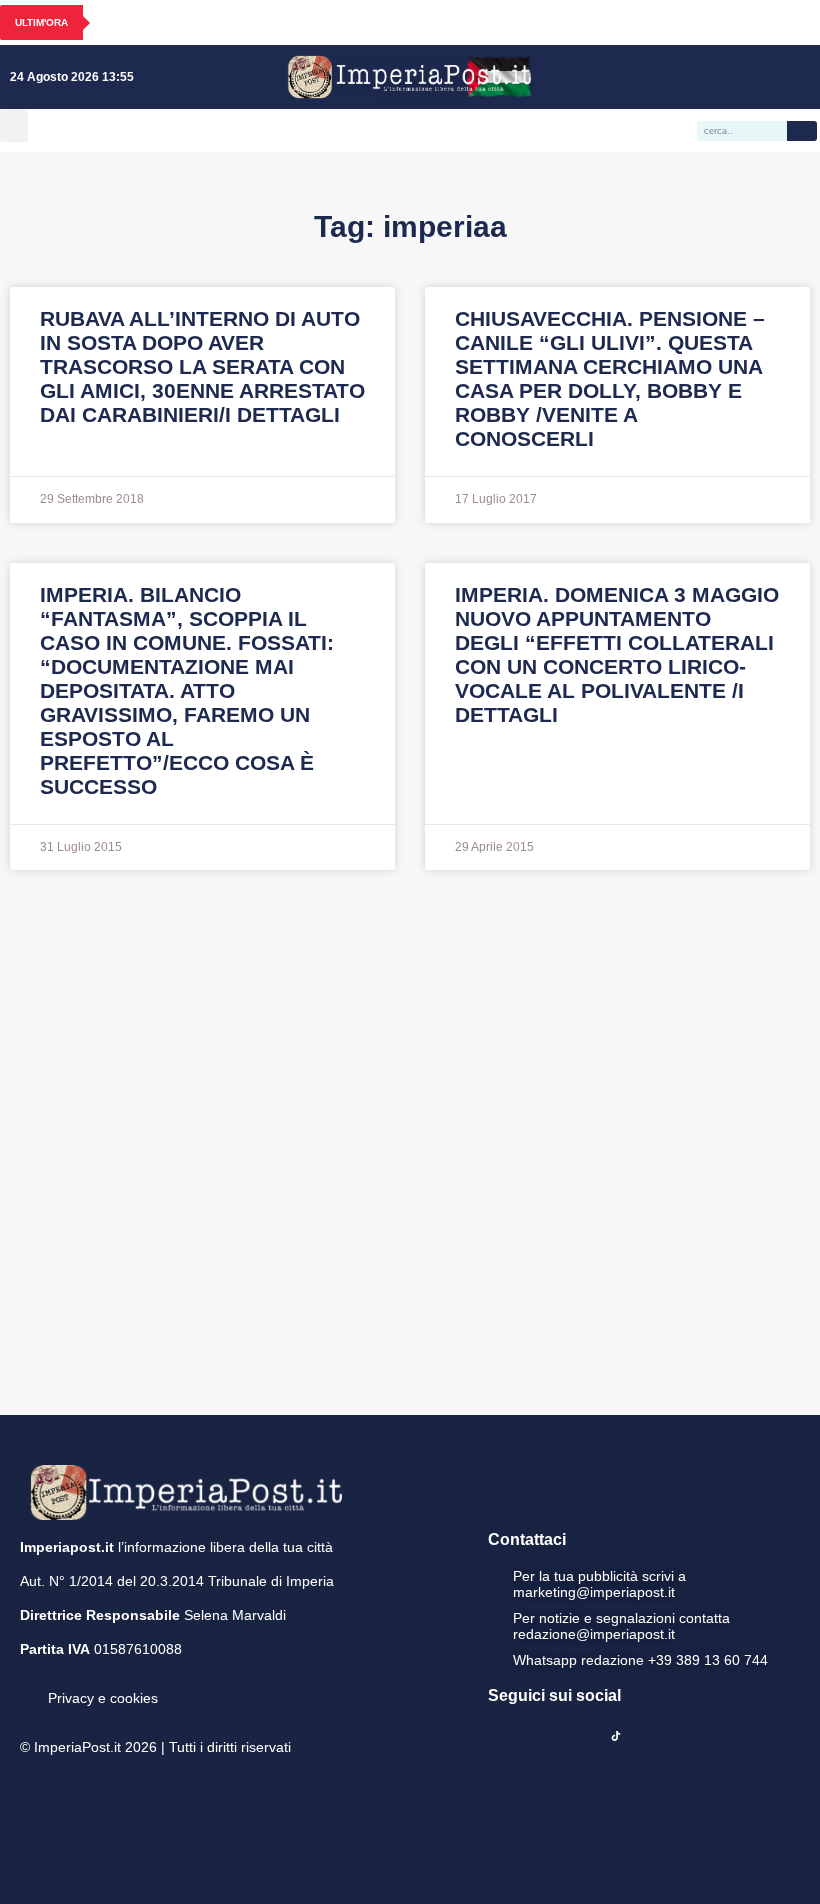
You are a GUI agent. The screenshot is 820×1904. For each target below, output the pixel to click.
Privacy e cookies (103, 1698)
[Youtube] (740, 77)
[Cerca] (802, 131)
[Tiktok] (798, 77)
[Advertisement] (410, 1140)
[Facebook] (682, 77)
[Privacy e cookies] (28, 1684)
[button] (14, 125)
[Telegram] (769, 77)
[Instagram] (711, 77)
